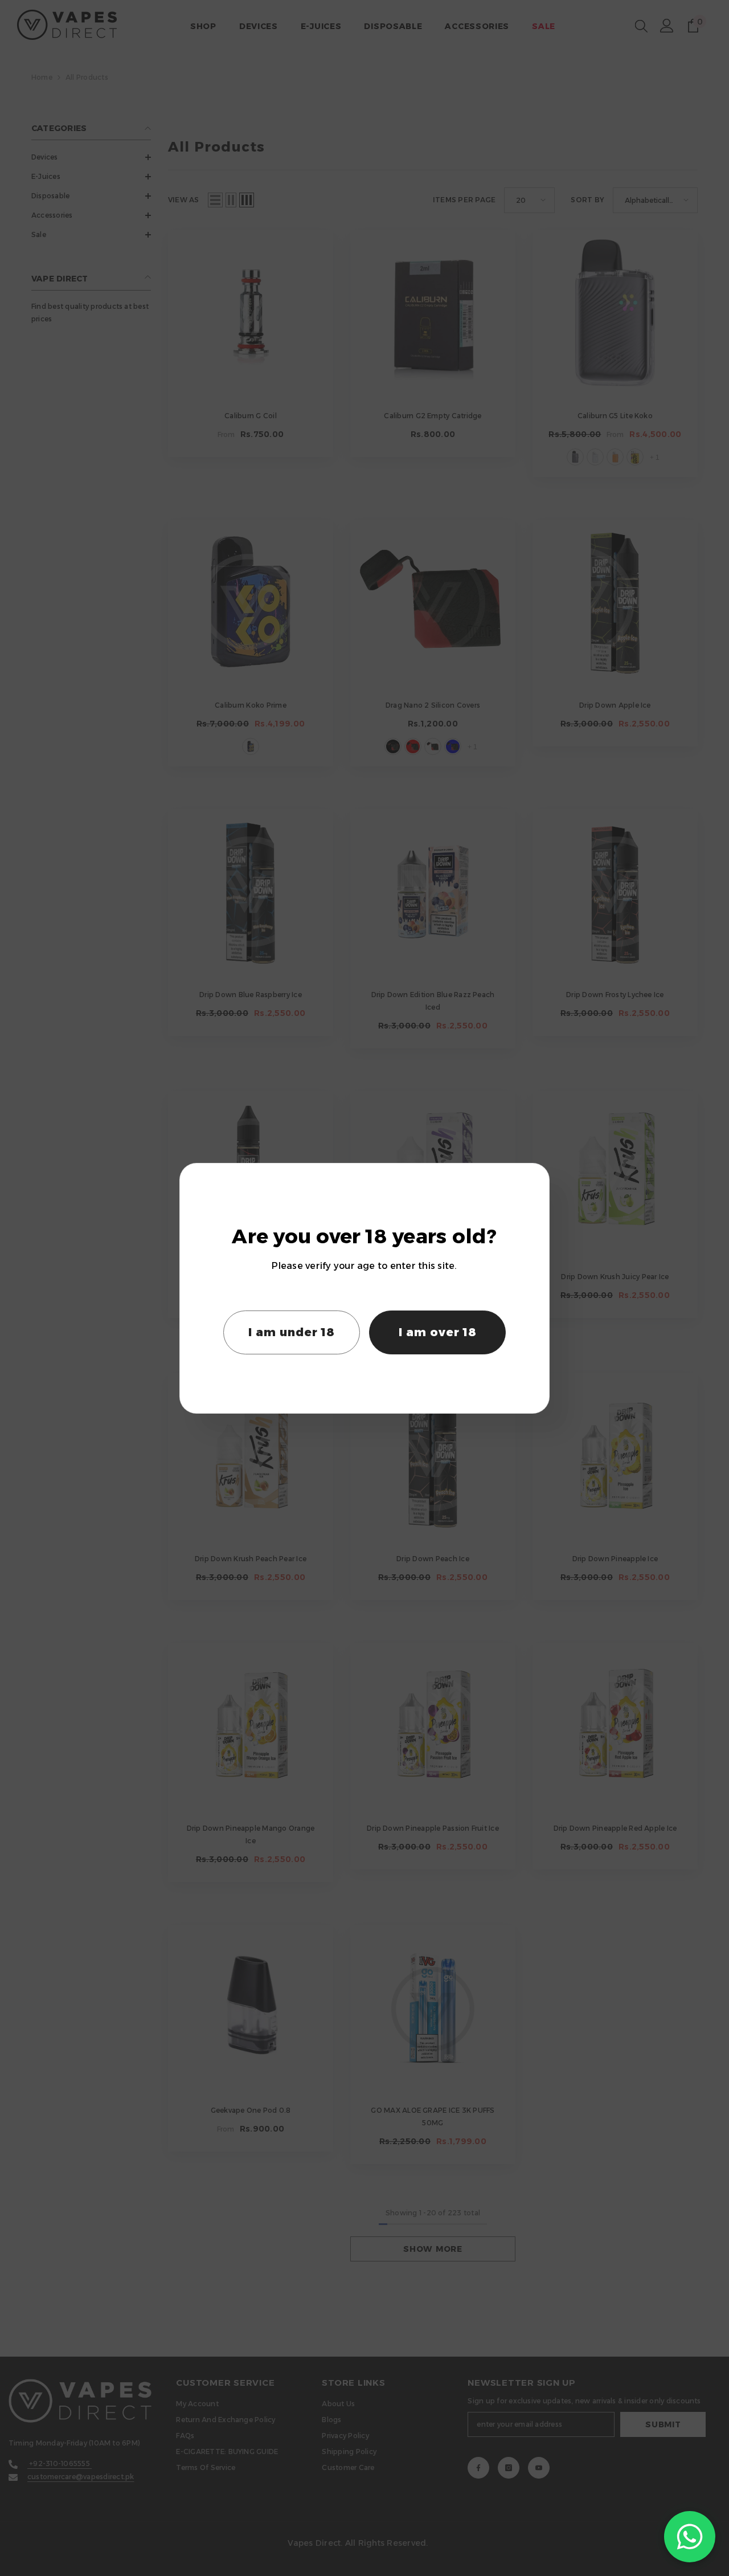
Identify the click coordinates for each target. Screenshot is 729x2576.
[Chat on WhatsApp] (690, 2537)
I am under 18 (292, 1332)
